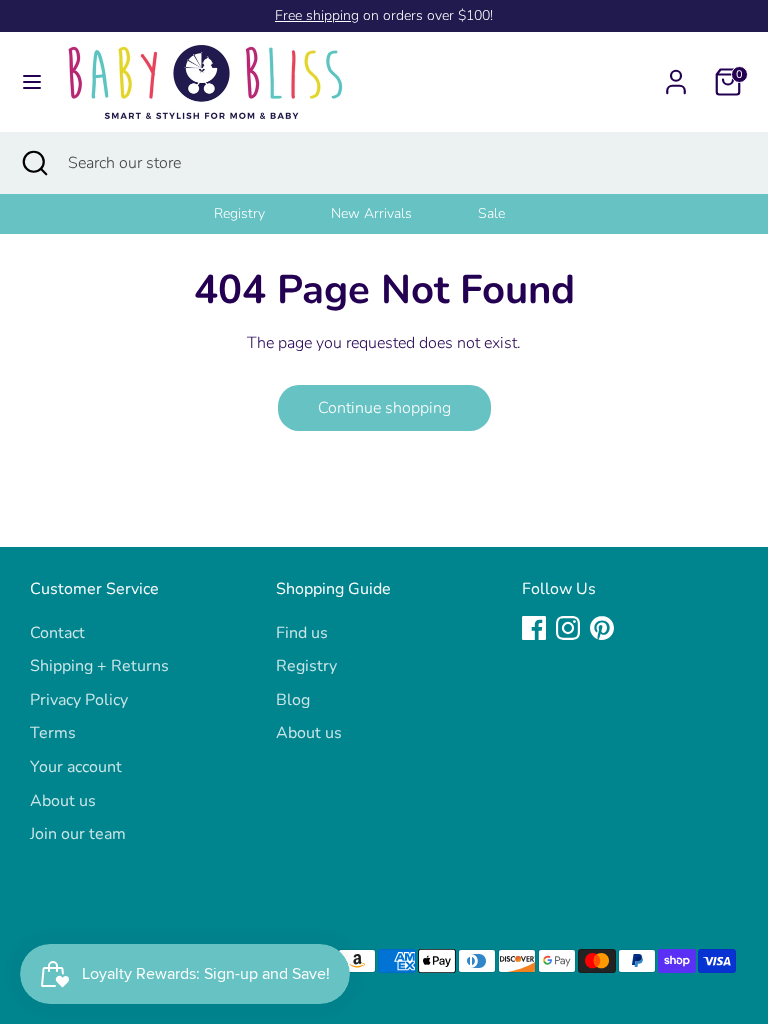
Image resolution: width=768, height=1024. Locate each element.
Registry (239, 213)
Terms (53, 733)
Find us (302, 633)
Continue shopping (384, 408)
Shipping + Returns (99, 666)
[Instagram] (568, 628)
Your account (76, 767)
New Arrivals (371, 213)
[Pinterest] (602, 628)
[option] (264, 214)
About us (63, 801)
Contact (57, 633)
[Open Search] (34, 163)
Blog (293, 700)
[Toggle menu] (32, 82)
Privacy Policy (79, 700)
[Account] (676, 74)
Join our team (78, 834)
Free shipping (317, 15)
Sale (491, 213)
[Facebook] (534, 628)
